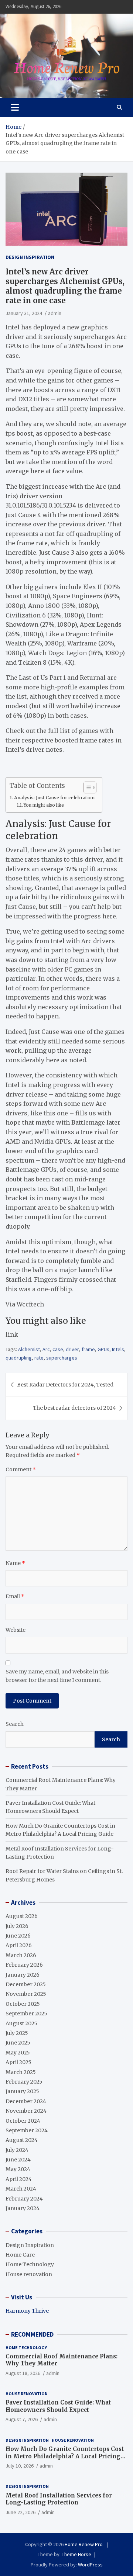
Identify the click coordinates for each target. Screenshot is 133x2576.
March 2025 (21, 2072)
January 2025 (22, 2091)
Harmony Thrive (27, 2311)
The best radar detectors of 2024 (74, 1408)
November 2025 (26, 1994)
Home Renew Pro (84, 2544)
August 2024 (22, 2140)
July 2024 (17, 2150)
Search (15, 1724)
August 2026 (22, 1916)
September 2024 (27, 2130)
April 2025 (18, 2062)
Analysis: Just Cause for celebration (54, 798)
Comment (21, 1469)
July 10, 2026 (20, 2466)
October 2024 (23, 2121)
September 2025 (26, 2014)
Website (16, 1630)
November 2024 (26, 2111)
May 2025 (18, 2053)
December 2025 (26, 1984)
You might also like (44, 805)
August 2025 (21, 2023)
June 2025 (18, 2043)
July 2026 (17, 1926)
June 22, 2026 (21, 2512)
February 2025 (24, 2082)
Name (15, 1563)
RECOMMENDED (32, 2334)
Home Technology (30, 2264)
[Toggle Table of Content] (86, 787)
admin (55, 313)
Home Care (20, 2255)
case (58, 1349)
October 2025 (23, 2004)
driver (72, 1349)
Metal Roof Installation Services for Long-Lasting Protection (59, 2499)
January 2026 (23, 1975)
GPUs (103, 1349)
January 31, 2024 (24, 313)
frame (88, 1349)
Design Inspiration (30, 257)
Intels (118, 1349)
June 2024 (18, 2160)
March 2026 (21, 1955)
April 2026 (19, 1945)
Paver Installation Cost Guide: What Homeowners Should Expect (58, 2406)
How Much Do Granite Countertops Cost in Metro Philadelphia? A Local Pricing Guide (65, 2456)
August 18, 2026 (23, 2373)
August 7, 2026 (22, 2419)
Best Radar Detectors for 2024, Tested (65, 1385)
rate (39, 1358)
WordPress (90, 2565)
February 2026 (24, 1965)
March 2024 (21, 2189)
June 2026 (18, 1936)
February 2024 (24, 2199)
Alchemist (29, 1349)
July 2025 (17, 2033)
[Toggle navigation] (15, 107)
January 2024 (23, 2208)
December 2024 (26, 2101)
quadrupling (19, 1358)
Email (15, 1596)
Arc (46, 1349)
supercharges (62, 1358)
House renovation (29, 2274)
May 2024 (18, 2169)
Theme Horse (76, 2554)
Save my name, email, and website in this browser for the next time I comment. (57, 1676)
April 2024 (19, 2179)
